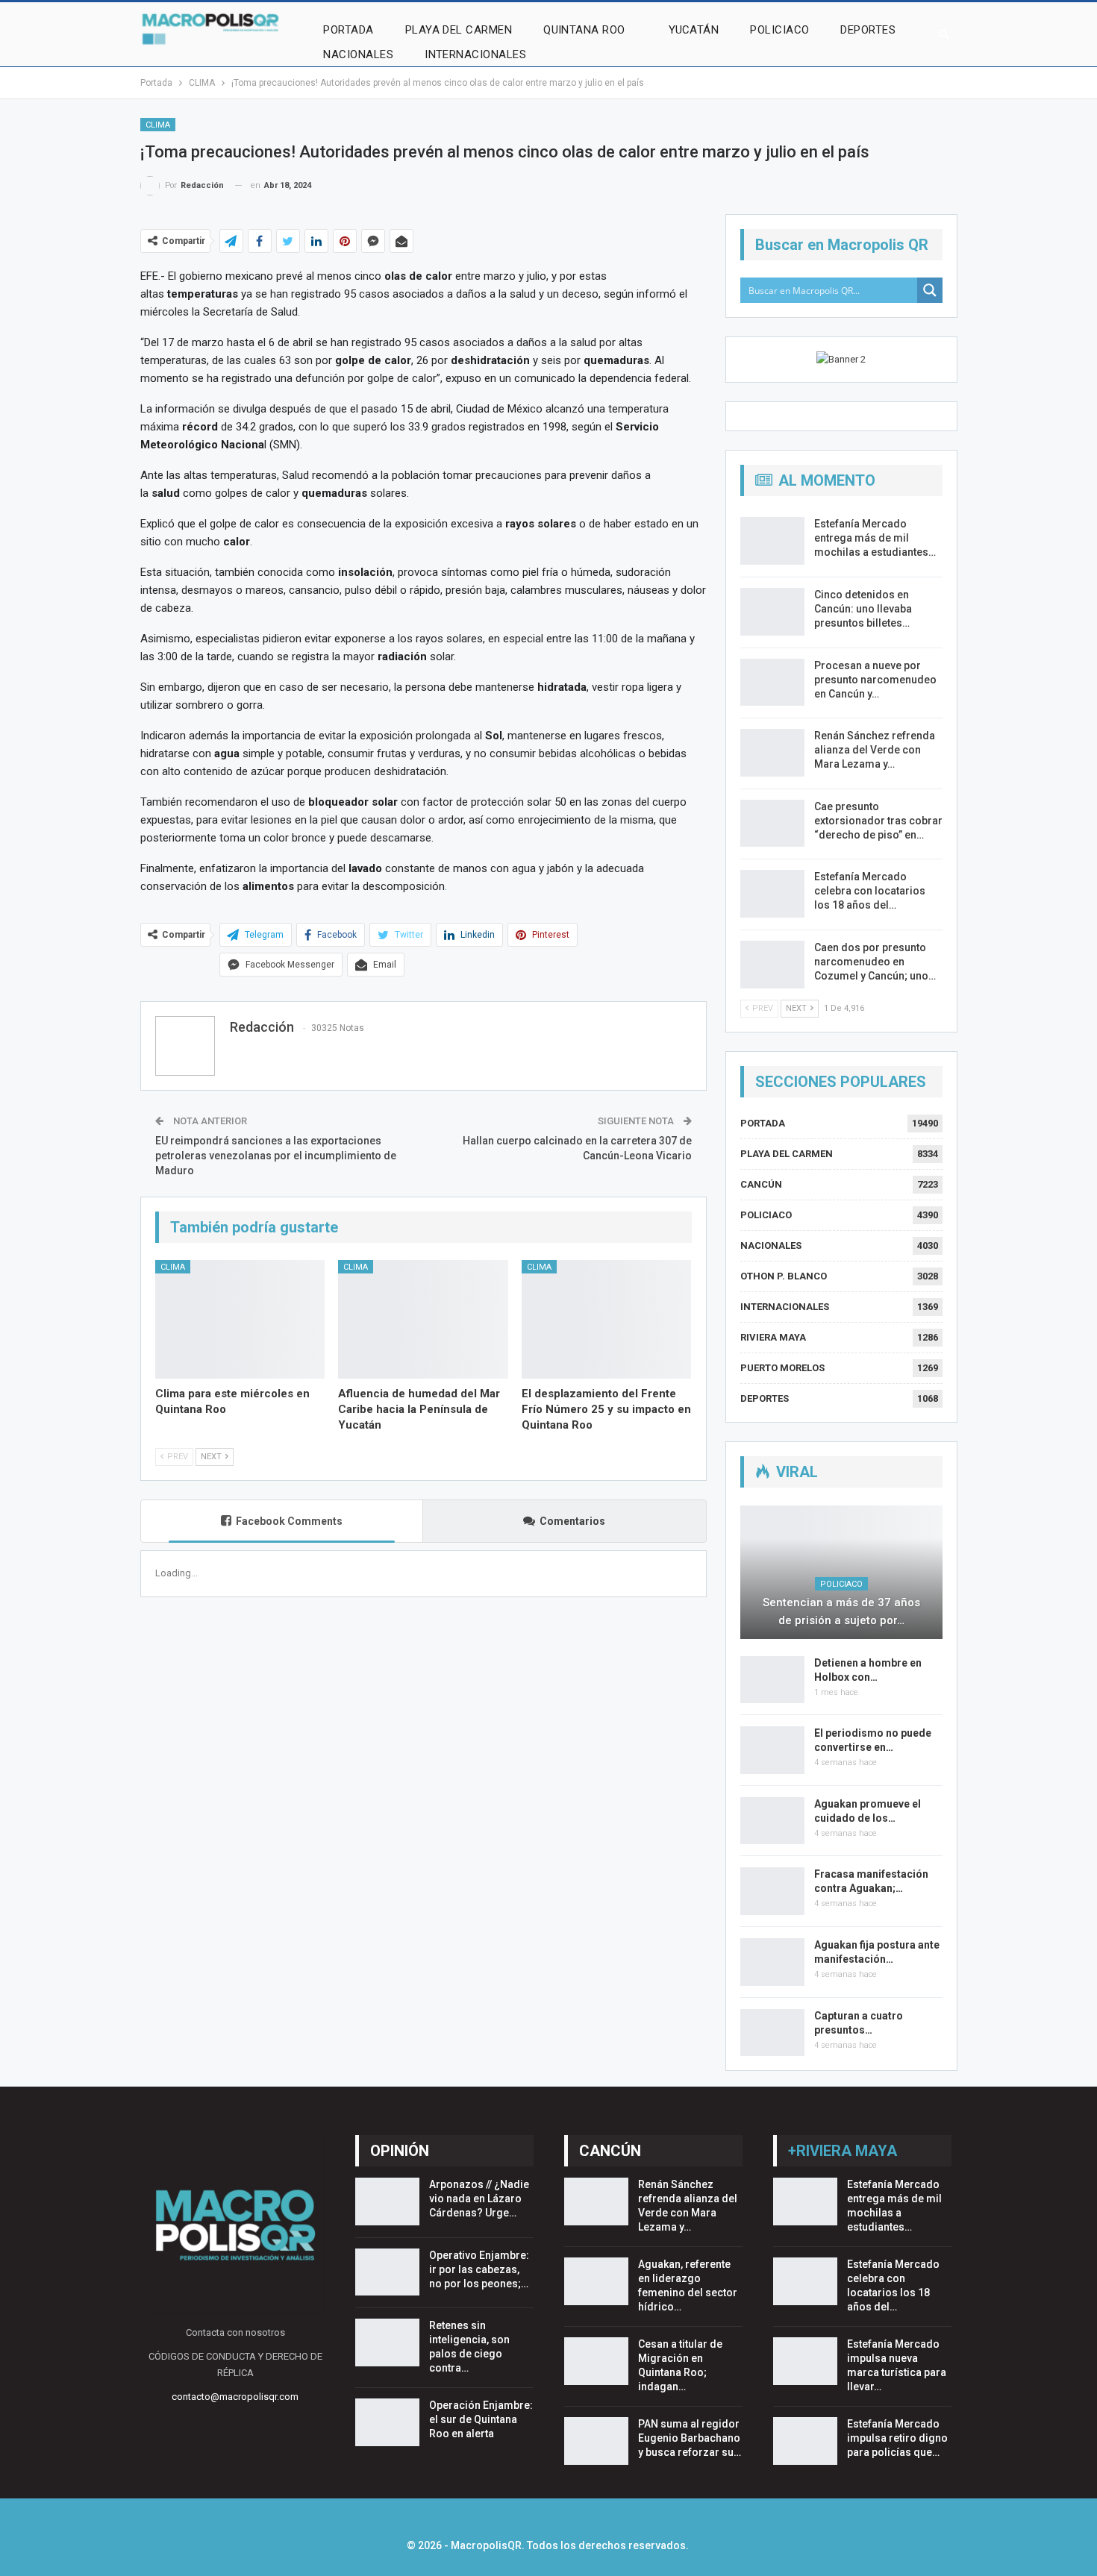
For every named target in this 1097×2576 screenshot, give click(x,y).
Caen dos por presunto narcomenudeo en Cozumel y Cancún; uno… (875, 962)
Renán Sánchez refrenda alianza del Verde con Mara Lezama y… (875, 750)
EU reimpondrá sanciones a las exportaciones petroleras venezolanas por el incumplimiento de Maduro (276, 1155)
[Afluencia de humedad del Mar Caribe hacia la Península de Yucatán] (423, 1319)
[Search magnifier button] (930, 290)
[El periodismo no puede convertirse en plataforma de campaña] (772, 1750)
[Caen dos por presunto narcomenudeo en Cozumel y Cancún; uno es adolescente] (772, 965)
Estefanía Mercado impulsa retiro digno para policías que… (897, 2438)
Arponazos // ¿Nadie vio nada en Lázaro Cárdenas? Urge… (479, 2199)
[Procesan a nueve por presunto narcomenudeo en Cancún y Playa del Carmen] (772, 683)
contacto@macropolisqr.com (235, 2397)
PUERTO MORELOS (782, 1368)
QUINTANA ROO (584, 30)
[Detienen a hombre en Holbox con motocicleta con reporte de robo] (772, 1680)
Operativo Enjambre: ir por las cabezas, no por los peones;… (479, 2269)
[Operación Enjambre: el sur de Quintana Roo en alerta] (387, 2422)
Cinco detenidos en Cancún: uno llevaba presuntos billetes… (863, 609)
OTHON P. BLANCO (784, 1276)
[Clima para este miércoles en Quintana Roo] (240, 1319)
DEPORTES (868, 30)
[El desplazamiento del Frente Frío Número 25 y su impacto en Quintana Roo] (607, 1319)
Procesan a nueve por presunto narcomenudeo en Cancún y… (875, 680)
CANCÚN (761, 1184)
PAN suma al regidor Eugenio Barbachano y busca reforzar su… (690, 2438)
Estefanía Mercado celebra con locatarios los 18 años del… (870, 891)
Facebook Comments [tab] (289, 1521)
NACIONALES (358, 54)
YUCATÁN (694, 30)
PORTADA (348, 30)
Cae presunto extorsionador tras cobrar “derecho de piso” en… (878, 821)
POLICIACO (779, 30)
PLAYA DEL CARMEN (459, 30)
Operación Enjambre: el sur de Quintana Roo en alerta (481, 2419)
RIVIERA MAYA (773, 1337)
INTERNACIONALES (475, 54)
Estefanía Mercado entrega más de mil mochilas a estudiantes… (875, 538)
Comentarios (572, 1521)
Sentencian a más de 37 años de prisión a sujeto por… (841, 1611)
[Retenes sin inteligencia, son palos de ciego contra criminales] (387, 2342)
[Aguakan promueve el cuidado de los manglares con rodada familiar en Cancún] (772, 1821)
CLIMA (158, 125)
